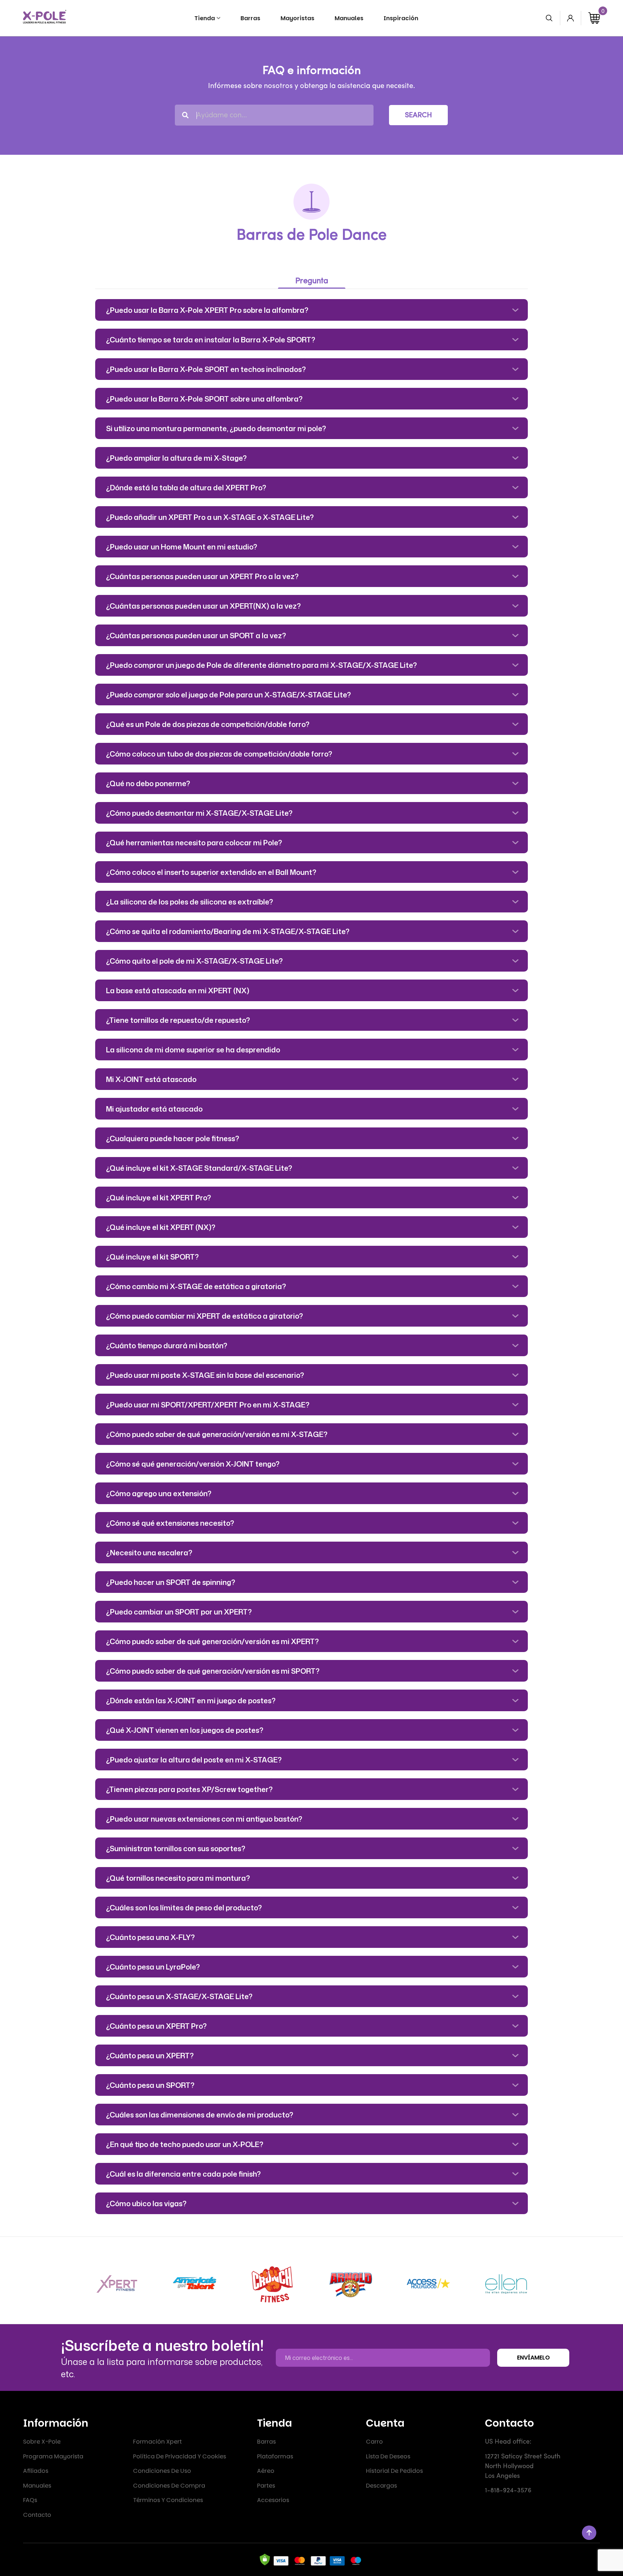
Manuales (37, 2486)
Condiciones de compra (169, 2486)
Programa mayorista (53, 2456)
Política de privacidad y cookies (180, 2456)
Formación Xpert (157, 2442)
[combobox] (274, 115)
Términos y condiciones (168, 2500)
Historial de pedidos (394, 2471)
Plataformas (275, 2456)
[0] (594, 18)
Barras (266, 2442)
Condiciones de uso (162, 2471)
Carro (374, 2442)
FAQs (30, 2500)
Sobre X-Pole (42, 2442)
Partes (266, 2486)
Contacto (37, 2515)
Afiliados (36, 2471)
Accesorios (273, 2500)
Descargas (381, 2486)
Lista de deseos (388, 2456)
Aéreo (266, 2471)
